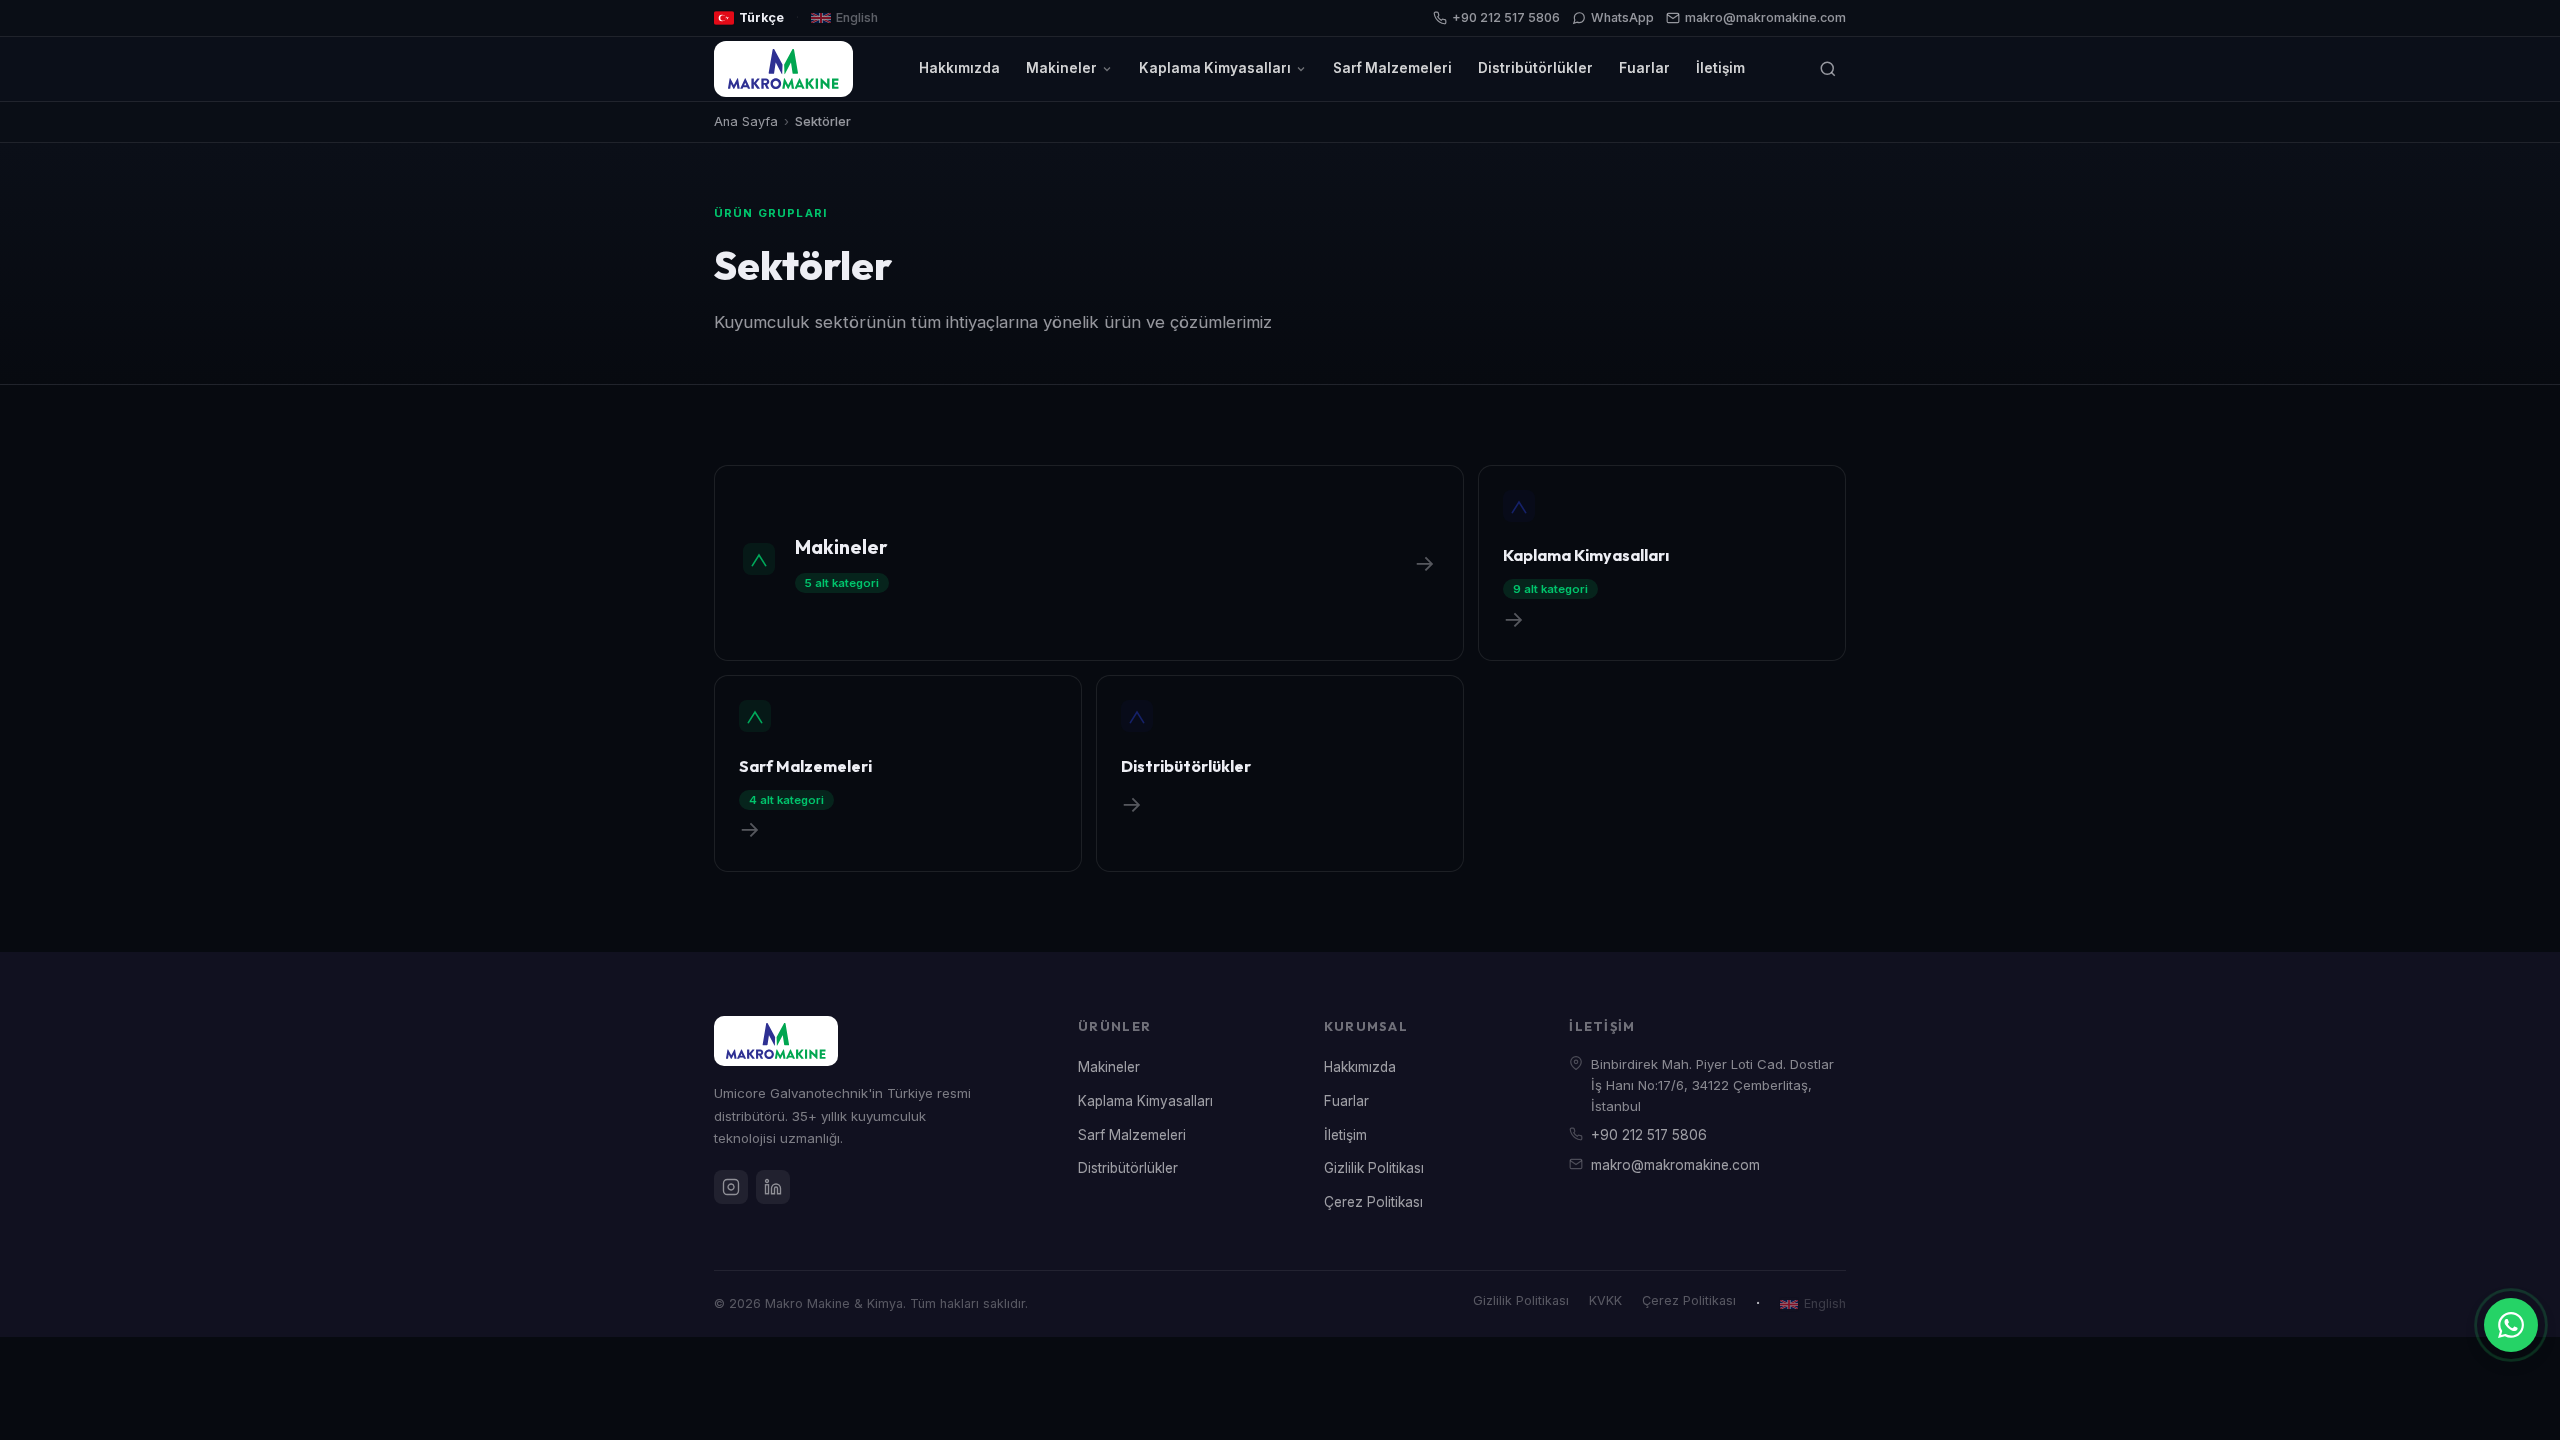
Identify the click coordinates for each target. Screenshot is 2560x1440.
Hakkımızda (959, 68)
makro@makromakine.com (1765, 17)
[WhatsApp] (2511, 1325)
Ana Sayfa (746, 121)
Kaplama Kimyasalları (1215, 68)
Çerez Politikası (1373, 1202)
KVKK (1605, 1300)
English (857, 17)
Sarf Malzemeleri (1392, 68)
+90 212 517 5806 (1506, 17)
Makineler (1061, 68)
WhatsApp (1622, 17)
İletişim (1720, 68)
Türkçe (761, 17)
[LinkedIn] (773, 1187)
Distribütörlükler (1535, 68)
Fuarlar (1644, 68)
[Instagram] (731, 1187)
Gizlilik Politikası (1374, 1168)
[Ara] (1828, 69)
